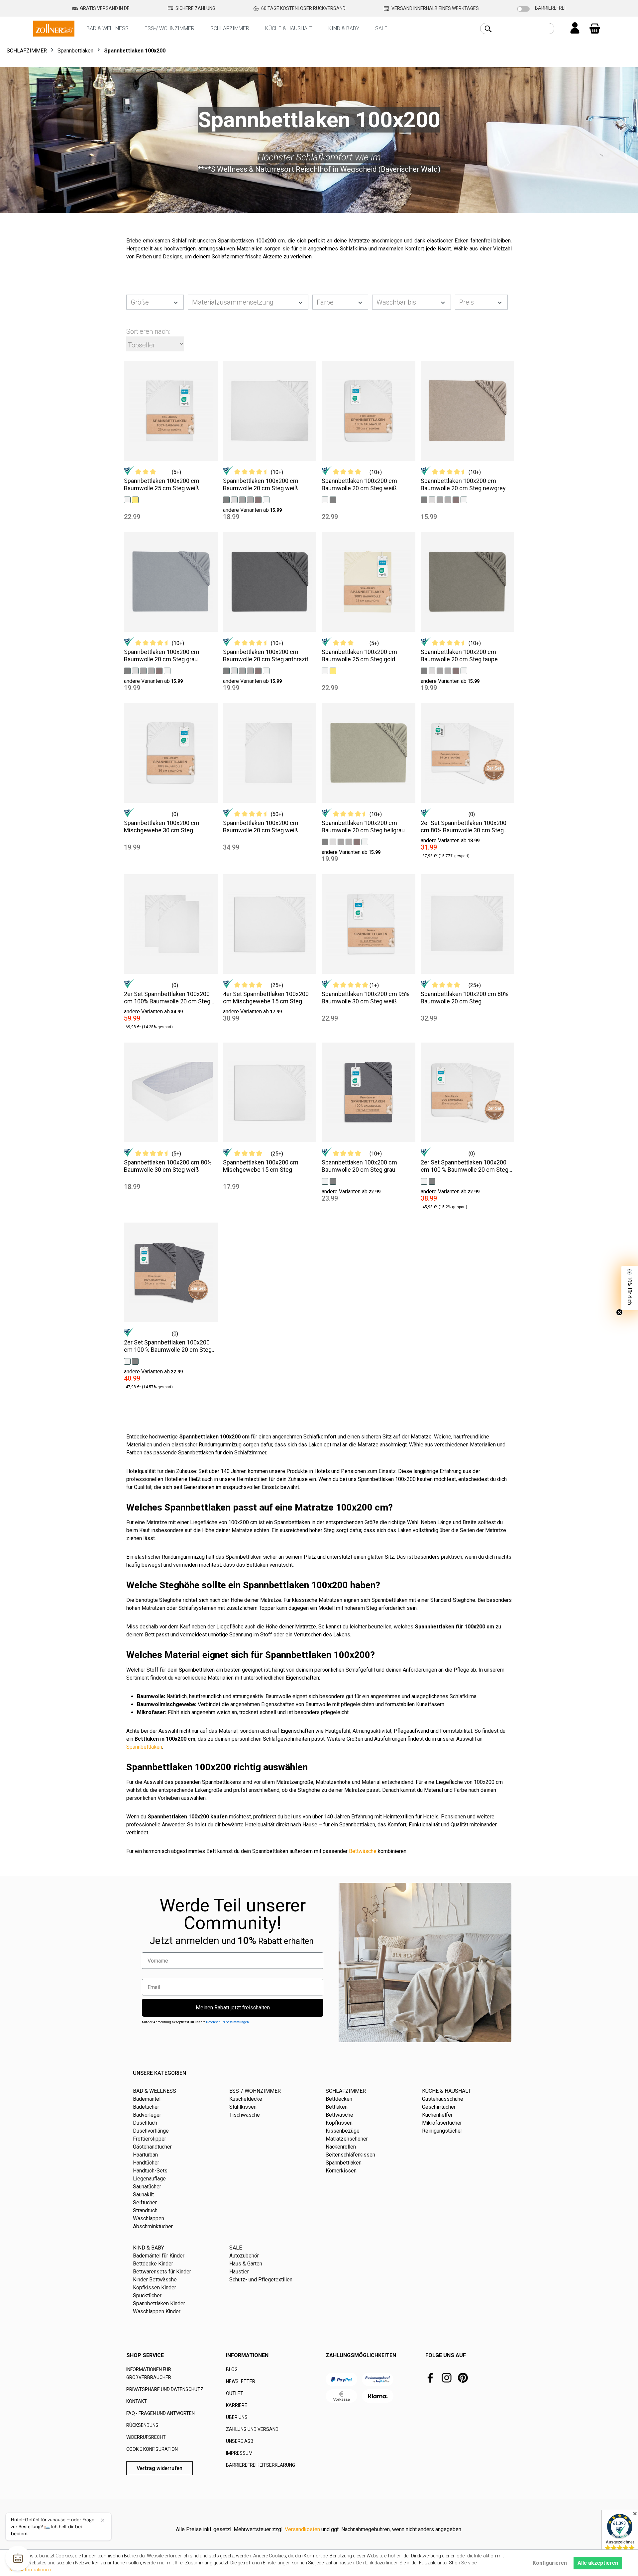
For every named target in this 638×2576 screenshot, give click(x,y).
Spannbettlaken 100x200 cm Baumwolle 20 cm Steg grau (162, 655)
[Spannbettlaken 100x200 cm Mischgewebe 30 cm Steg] (171, 753)
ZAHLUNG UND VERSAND (252, 2429)
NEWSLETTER (241, 2381)
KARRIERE (237, 2405)
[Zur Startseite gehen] (54, 28)
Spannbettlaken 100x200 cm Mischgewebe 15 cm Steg (261, 1166)
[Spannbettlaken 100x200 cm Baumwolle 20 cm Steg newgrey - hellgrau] (432, 499)
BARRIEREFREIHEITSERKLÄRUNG (261, 2465)
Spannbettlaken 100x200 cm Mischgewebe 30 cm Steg (162, 827)
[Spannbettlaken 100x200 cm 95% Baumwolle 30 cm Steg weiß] (369, 924)
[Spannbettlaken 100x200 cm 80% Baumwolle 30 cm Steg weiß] (171, 1092)
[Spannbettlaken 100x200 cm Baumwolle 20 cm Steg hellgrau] (369, 753)
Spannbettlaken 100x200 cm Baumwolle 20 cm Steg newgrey (463, 484)
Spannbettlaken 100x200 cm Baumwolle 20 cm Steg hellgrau (363, 827)
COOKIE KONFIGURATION (152, 2449)
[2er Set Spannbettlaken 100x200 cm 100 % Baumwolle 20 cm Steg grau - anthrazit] (135, 1361)
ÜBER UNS (237, 2417)
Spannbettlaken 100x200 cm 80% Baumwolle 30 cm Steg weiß (168, 1166)
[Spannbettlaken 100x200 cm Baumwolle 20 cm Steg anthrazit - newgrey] (242, 670)
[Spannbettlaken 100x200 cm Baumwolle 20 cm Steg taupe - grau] (448, 670)
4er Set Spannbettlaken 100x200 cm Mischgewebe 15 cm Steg (266, 998)
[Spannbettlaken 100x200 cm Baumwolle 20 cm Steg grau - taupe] (159, 670)
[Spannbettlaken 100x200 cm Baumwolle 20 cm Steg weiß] (270, 411)
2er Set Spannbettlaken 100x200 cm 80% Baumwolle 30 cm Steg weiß (464, 827)
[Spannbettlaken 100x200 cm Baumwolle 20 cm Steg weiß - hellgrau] (234, 499)
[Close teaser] (619, 1312)
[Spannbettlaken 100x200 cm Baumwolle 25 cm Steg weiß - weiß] (127, 499)
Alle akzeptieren (598, 2563)
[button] (630, 1288)
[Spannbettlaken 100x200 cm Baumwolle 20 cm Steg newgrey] (468, 411)
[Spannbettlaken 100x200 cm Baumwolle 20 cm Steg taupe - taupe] (456, 670)
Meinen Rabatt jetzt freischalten (233, 2008)
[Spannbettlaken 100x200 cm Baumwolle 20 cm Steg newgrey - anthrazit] (424, 499)
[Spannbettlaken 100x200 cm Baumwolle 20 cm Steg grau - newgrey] (143, 670)
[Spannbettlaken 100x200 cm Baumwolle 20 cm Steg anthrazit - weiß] (266, 670)
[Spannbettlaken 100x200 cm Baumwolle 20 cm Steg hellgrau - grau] (349, 841)
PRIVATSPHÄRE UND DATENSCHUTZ (165, 2389)
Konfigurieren (550, 2563)
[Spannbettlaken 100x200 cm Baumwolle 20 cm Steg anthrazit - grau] (250, 670)
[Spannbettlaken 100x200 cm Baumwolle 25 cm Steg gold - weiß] (325, 670)
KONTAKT (137, 2401)
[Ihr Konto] (575, 29)
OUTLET (235, 2393)
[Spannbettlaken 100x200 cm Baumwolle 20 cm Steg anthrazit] (270, 582)
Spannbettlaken (144, 1747)
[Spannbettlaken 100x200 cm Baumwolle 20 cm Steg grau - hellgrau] (135, 670)
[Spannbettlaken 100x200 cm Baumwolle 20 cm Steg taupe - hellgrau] (432, 670)
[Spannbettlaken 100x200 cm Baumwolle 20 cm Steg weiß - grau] (250, 499)
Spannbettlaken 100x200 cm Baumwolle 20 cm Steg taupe (459, 655)
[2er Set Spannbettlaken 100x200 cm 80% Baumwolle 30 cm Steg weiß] (468, 753)
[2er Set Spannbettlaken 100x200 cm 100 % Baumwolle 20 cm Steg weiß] (468, 1092)
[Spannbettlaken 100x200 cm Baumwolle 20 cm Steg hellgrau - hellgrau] (333, 841)
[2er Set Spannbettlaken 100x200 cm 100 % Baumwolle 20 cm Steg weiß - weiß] (424, 1181)
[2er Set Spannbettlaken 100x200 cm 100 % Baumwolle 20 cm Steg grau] (171, 1272)
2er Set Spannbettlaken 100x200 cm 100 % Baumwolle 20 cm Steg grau (168, 1346)
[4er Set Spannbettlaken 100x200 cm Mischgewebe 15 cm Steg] (270, 924)
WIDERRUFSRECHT (146, 2437)
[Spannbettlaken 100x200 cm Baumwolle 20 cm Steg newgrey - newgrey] (440, 499)
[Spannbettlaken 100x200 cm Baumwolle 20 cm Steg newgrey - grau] (448, 499)
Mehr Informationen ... (32, 2570)
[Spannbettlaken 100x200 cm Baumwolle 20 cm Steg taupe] (468, 582)
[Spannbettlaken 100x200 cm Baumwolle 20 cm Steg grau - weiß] (167, 670)
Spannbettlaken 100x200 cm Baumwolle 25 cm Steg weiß (162, 484)
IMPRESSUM (239, 2453)
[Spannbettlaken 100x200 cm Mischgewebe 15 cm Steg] (270, 1092)
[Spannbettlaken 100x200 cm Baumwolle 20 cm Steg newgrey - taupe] (456, 499)
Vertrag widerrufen (159, 2468)
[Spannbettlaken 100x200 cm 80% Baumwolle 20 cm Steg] (468, 924)
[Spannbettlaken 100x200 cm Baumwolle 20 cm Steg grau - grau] (151, 670)
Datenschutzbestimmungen (227, 2022)
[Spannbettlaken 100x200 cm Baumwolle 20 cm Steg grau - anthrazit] (127, 670)
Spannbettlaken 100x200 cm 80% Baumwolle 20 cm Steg (465, 998)
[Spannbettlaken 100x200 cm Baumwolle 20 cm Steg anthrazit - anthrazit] (226, 670)
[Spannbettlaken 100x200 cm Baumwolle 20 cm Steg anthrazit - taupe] (258, 670)
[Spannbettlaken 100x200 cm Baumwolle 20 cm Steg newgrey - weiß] (464, 499)
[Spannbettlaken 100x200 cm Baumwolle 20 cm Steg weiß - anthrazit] (226, 499)
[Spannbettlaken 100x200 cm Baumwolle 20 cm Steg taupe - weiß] (464, 670)
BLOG (232, 2369)
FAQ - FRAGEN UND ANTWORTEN (160, 2413)
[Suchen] (488, 29)
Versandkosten (302, 2529)
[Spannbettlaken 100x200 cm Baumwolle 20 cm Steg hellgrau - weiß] (365, 841)
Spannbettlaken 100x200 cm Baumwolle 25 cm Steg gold (359, 655)
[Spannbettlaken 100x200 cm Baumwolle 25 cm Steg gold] (369, 582)
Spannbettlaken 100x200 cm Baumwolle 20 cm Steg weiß (261, 484)
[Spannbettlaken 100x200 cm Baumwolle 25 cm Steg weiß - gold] (135, 499)
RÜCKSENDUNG (142, 2425)
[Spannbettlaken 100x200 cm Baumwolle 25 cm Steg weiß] (171, 411)
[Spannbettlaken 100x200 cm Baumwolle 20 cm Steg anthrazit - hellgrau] (234, 670)
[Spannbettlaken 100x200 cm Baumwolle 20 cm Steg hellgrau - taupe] (357, 841)
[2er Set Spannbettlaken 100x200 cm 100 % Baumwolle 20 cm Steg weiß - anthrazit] (432, 1181)
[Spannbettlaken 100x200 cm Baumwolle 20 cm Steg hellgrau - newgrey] (341, 841)
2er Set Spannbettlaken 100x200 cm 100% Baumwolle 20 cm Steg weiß (167, 998)
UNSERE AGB (240, 2441)
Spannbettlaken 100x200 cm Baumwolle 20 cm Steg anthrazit (266, 655)
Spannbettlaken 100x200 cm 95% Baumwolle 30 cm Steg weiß (366, 998)
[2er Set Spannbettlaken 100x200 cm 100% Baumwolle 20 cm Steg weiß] (171, 924)
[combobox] (525, 29)
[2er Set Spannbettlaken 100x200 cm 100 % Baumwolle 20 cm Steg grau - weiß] (127, 1361)
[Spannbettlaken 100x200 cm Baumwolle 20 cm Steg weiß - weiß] (266, 499)
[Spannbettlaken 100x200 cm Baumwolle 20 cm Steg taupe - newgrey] (440, 670)
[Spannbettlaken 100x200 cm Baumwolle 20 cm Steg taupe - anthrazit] (424, 670)
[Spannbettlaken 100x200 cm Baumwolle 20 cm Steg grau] (171, 582)
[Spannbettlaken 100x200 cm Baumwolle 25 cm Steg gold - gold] (333, 670)
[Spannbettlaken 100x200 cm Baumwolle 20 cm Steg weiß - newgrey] (242, 499)
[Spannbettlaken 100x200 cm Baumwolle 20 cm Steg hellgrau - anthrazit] (325, 841)
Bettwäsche (363, 1851)
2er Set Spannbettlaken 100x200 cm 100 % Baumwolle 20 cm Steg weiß (465, 1166)
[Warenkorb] (595, 29)
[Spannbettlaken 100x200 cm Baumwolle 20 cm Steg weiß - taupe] (258, 499)
